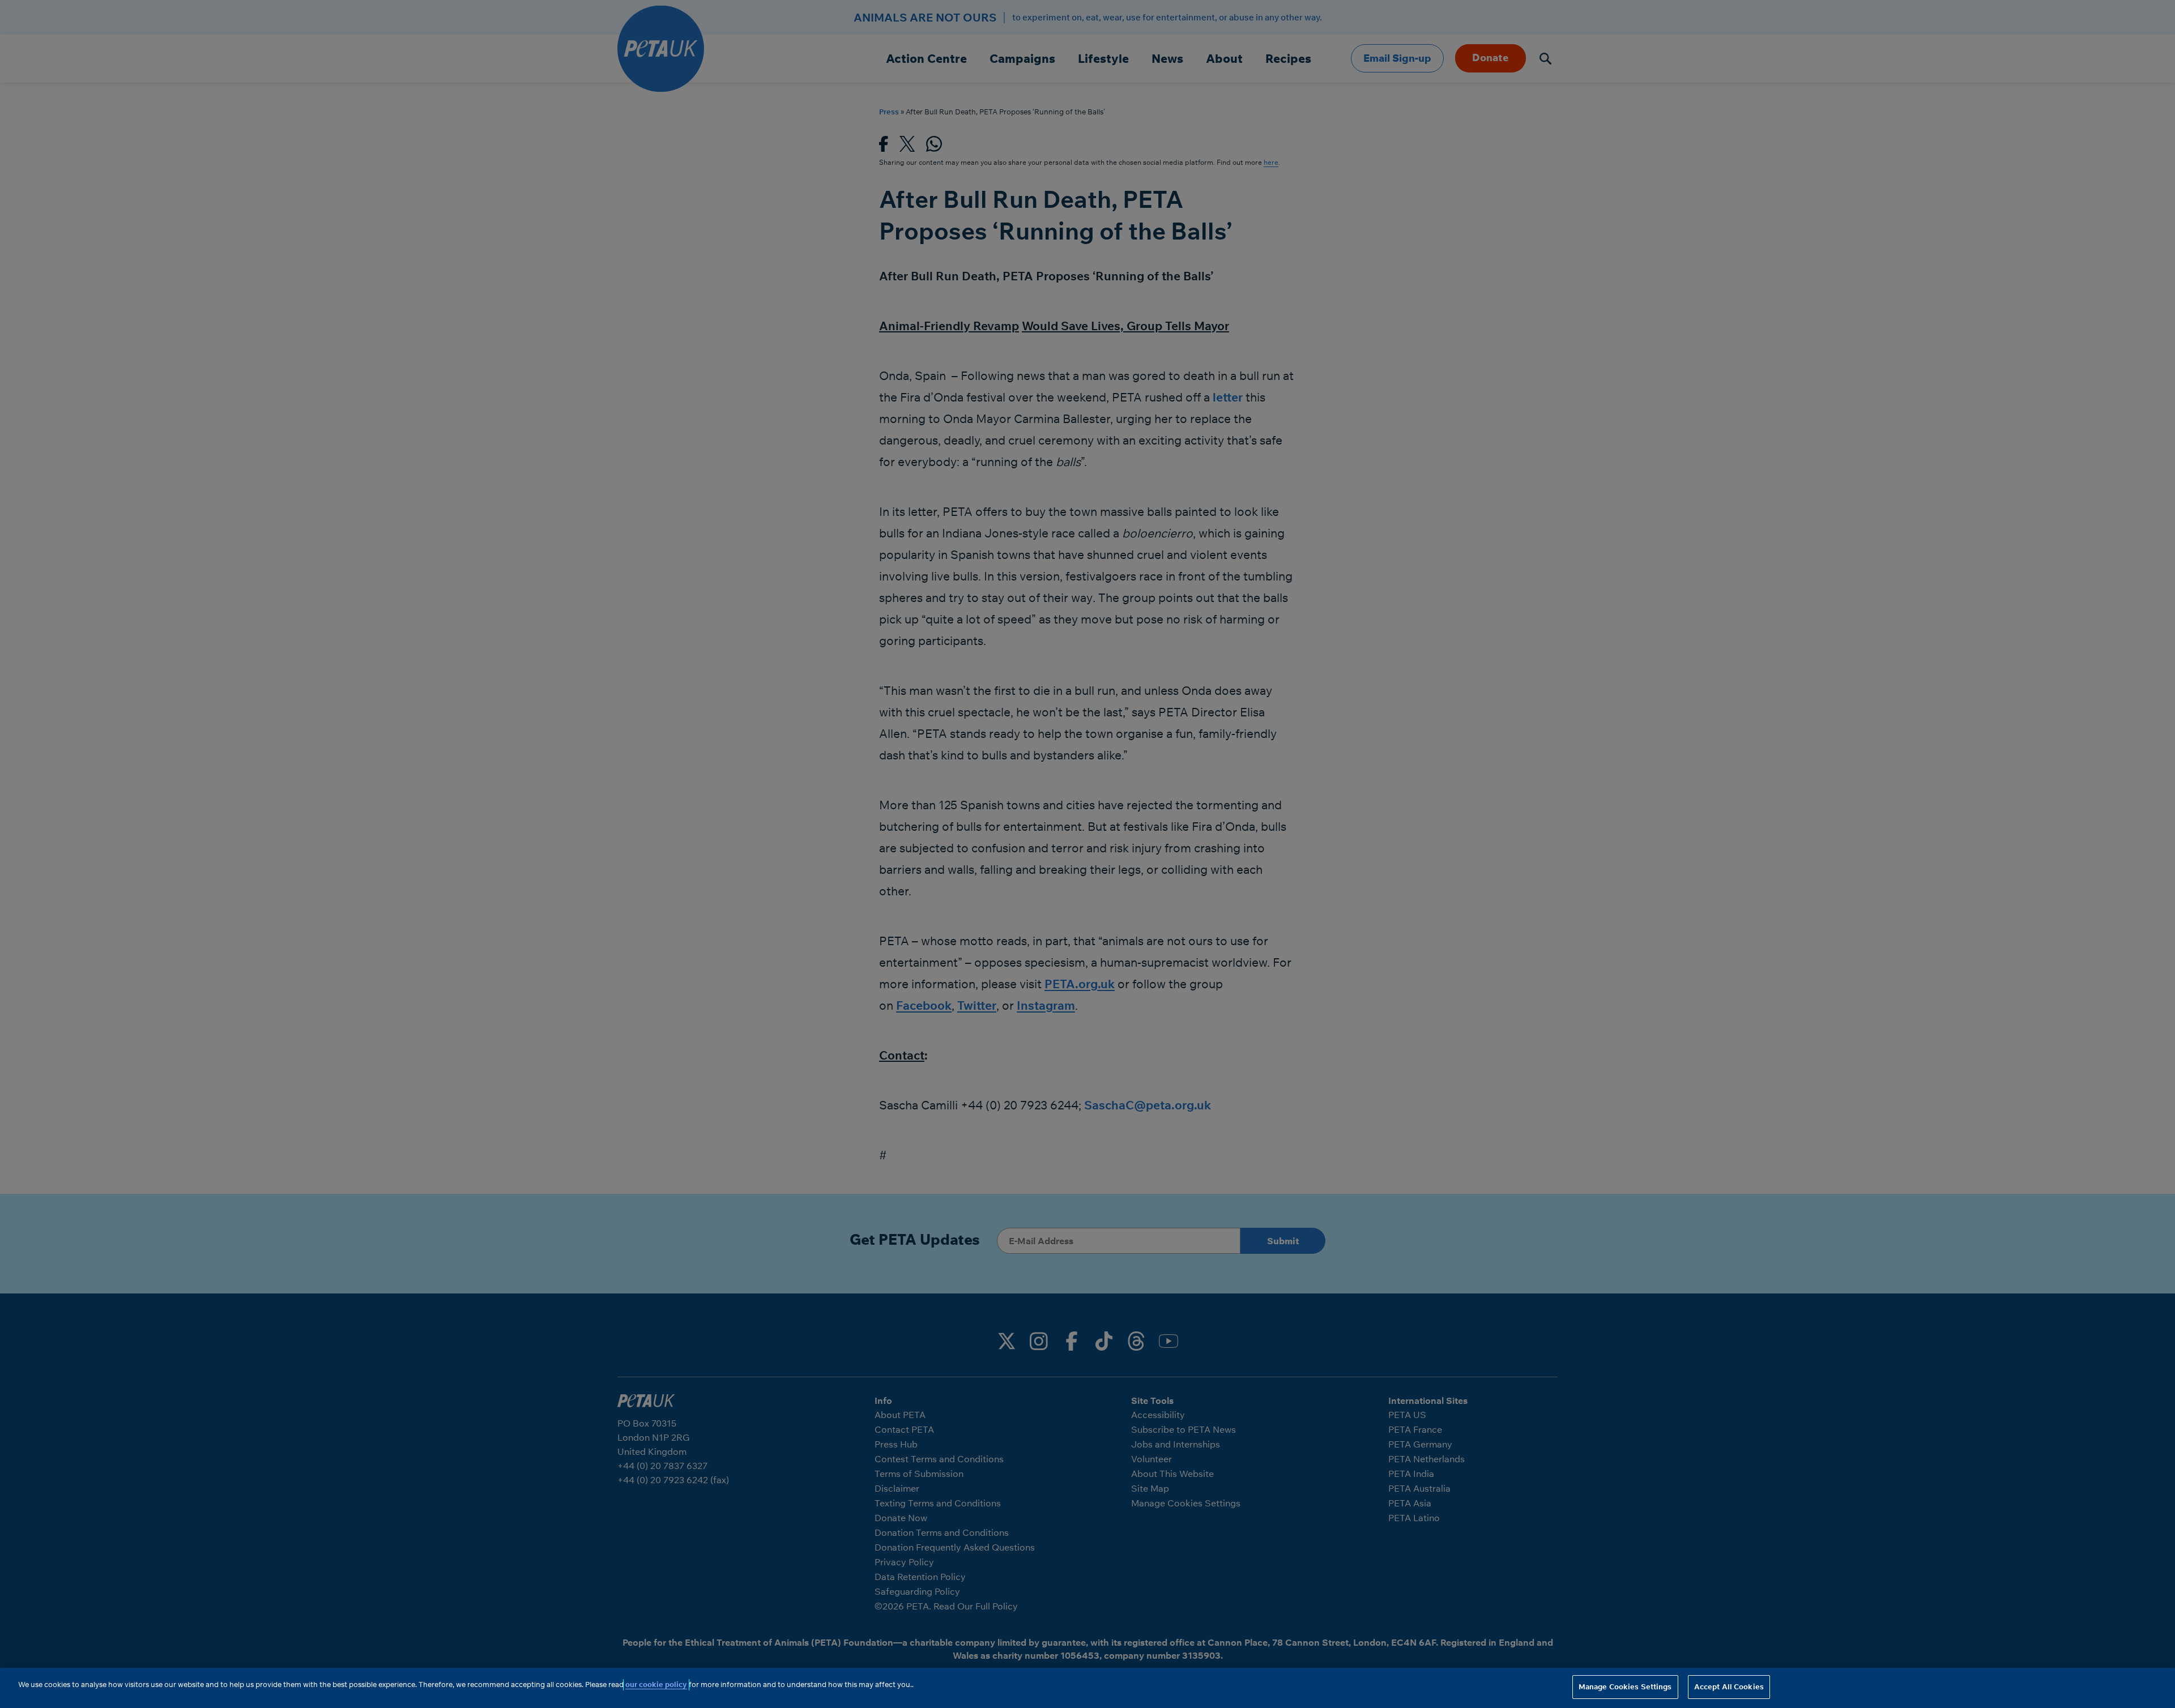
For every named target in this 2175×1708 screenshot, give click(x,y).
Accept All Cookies (1729, 1686)
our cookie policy (656, 1684)
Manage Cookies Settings (1625, 1686)
